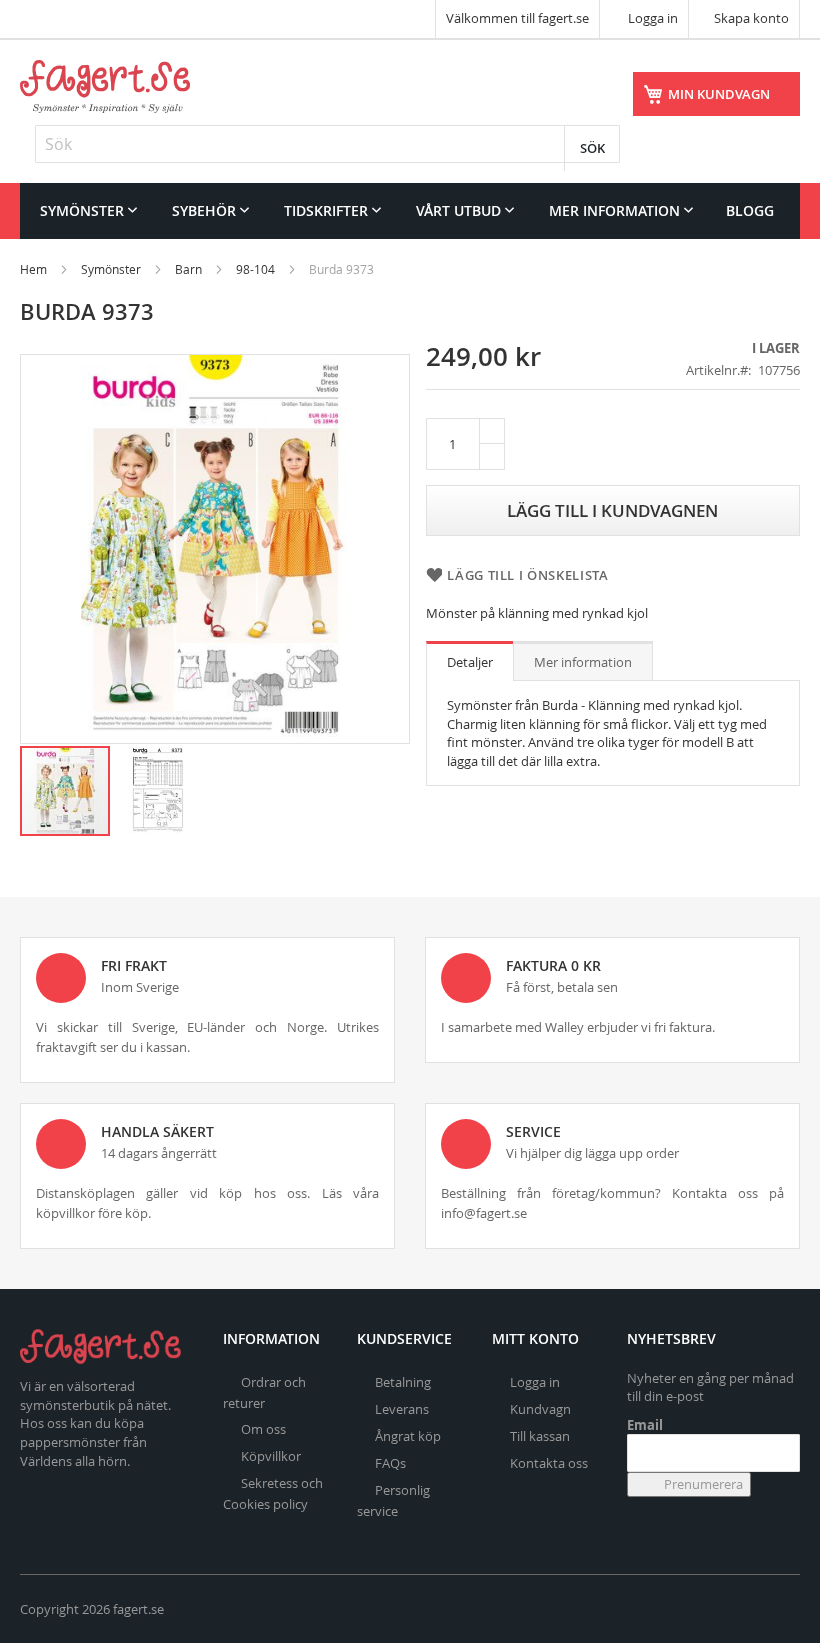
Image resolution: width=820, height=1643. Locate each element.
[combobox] (327, 144)
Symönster (111, 269)
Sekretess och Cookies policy (273, 1493)
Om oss (263, 1429)
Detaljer (470, 662)
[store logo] (105, 86)
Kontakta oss (549, 1463)
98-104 (255, 269)
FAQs (390, 1463)
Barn (188, 269)
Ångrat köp (408, 1436)
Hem (33, 269)
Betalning (403, 1382)
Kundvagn (540, 1409)
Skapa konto (751, 18)
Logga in (651, 18)
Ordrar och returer (264, 1392)
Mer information (583, 662)
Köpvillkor (271, 1456)
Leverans (402, 1409)
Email (645, 1425)
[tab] (470, 661)
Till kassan (540, 1436)
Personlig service (393, 1500)
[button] (157, 791)
